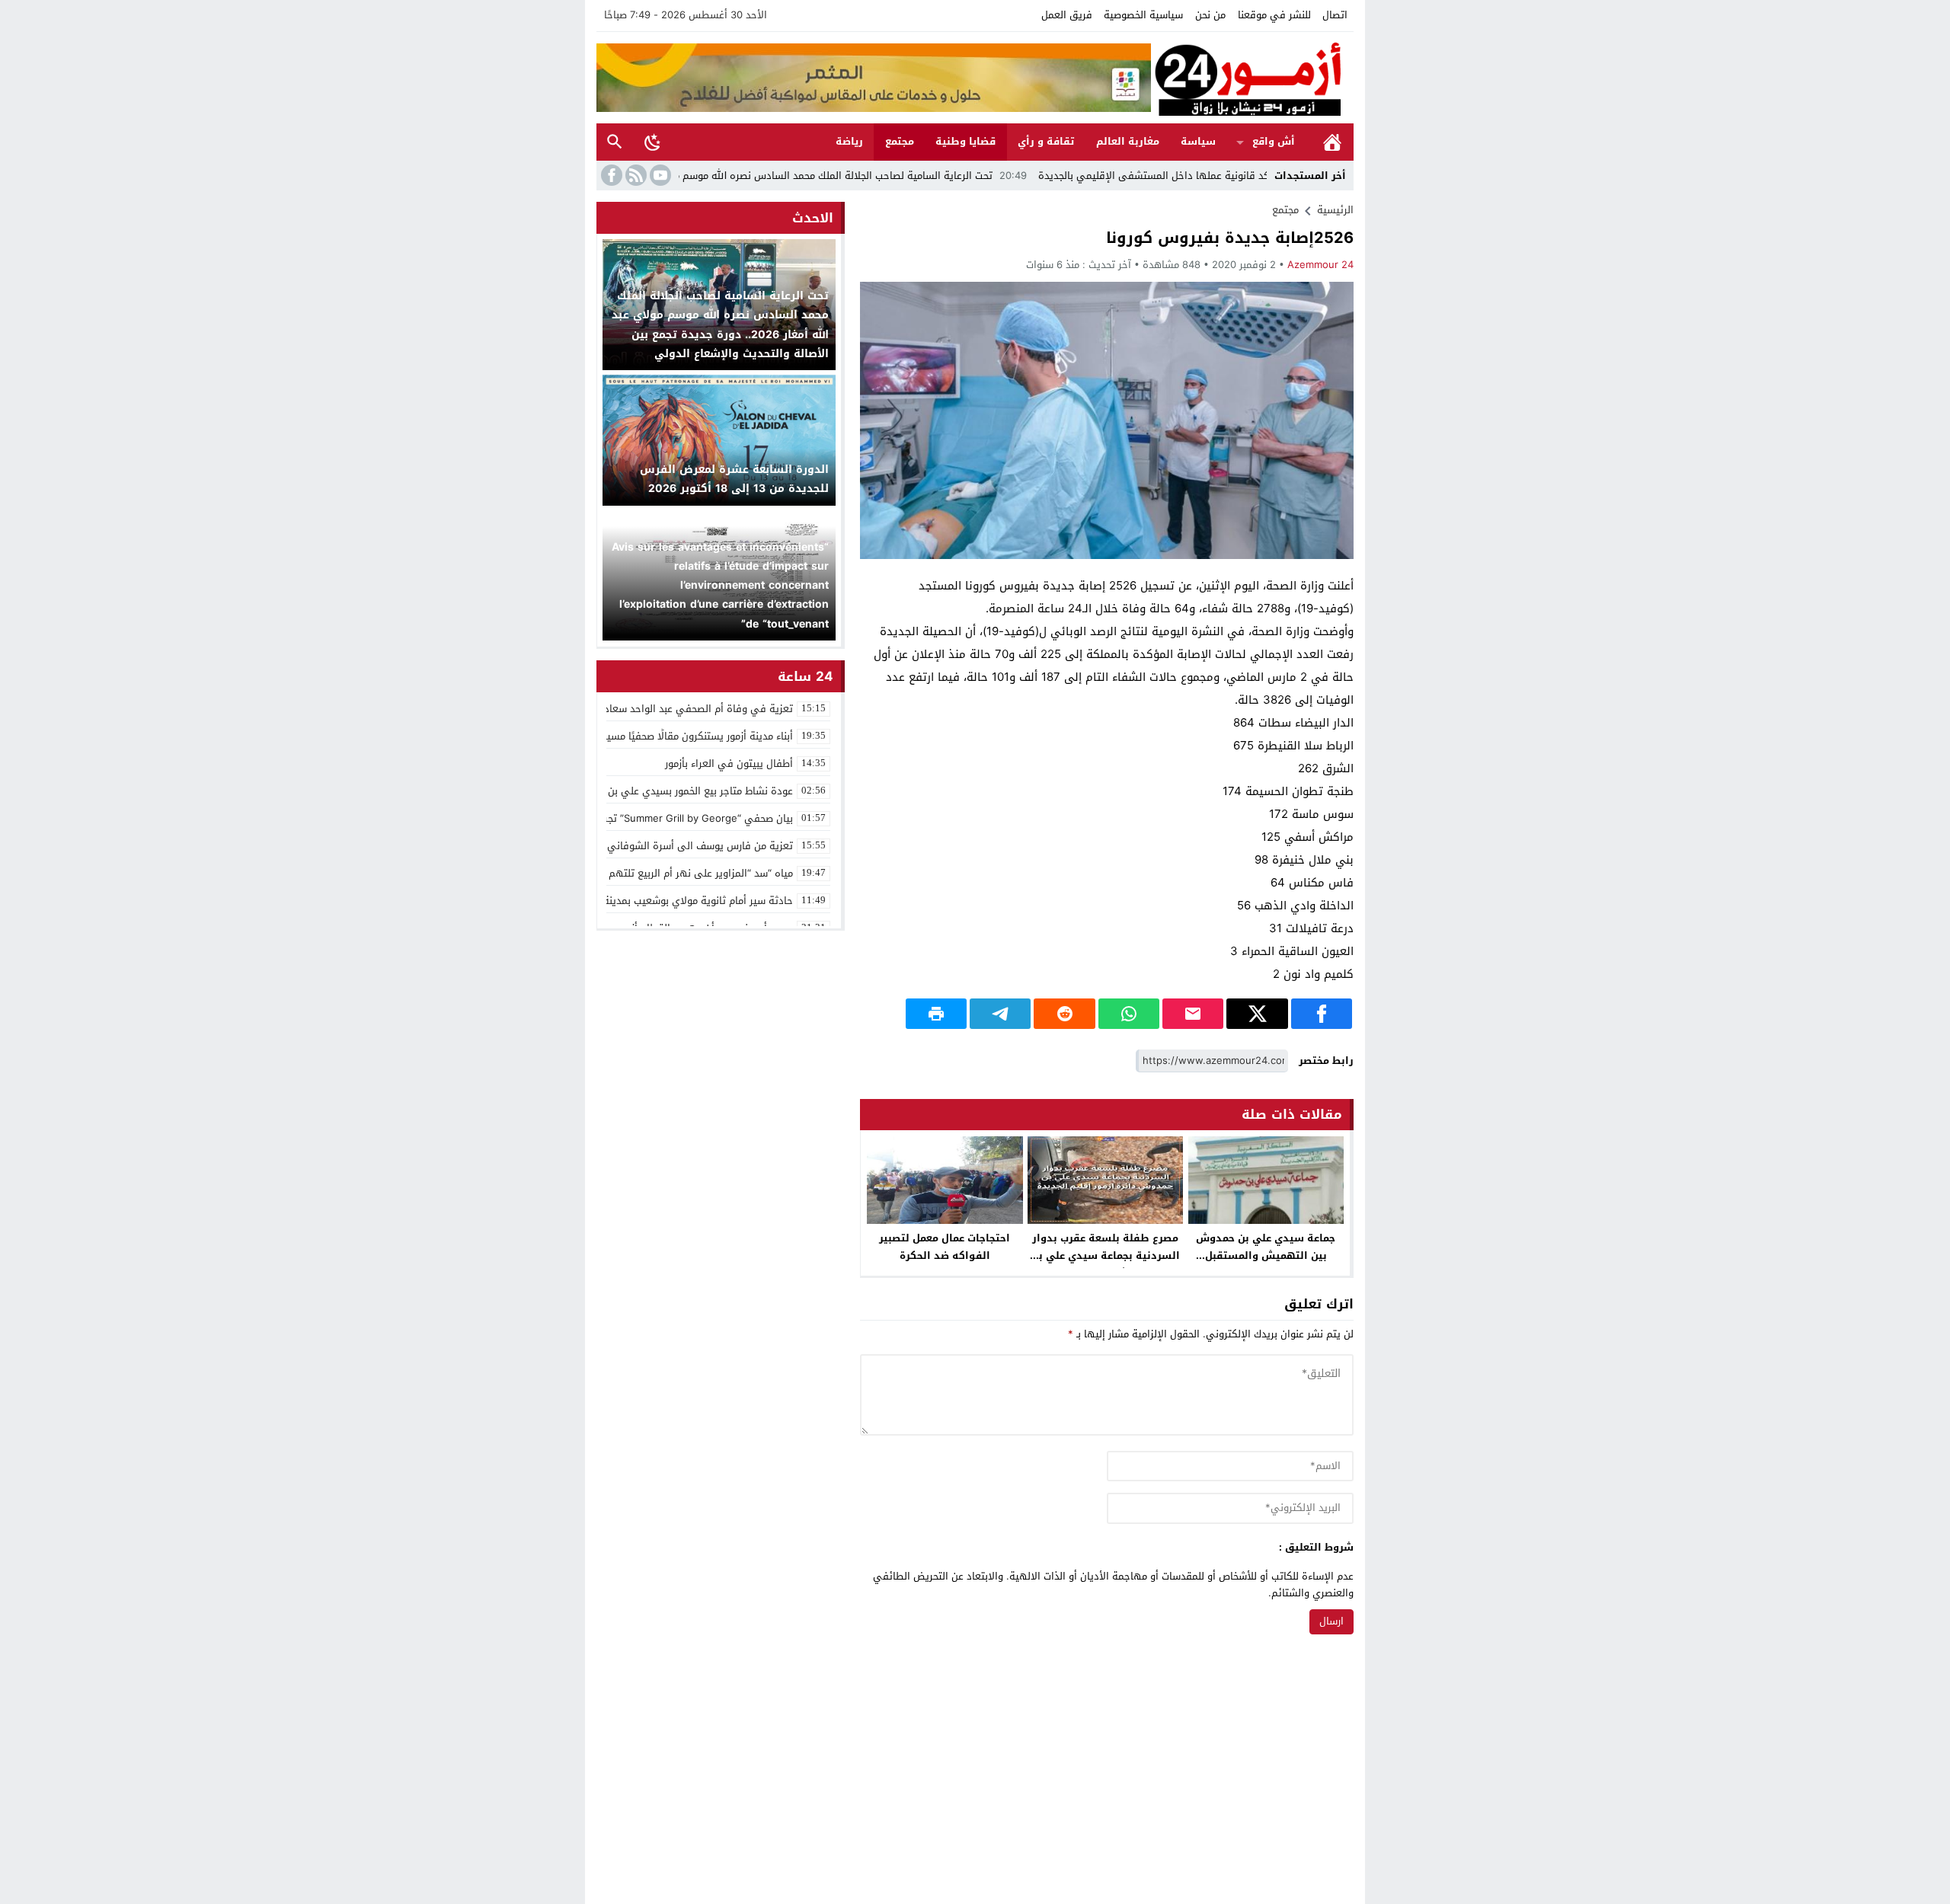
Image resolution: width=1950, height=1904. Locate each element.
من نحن (1210, 15)
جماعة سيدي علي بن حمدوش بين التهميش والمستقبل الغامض (1266, 1255)
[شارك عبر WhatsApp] (1129, 1014)
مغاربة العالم (1128, 141)
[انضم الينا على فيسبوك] (610, 175)
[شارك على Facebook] (1322, 1014)
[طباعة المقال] (936, 1014)
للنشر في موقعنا (1274, 15)
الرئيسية (1332, 142)
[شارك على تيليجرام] (1000, 1014)
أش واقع (1274, 141)
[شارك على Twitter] (1257, 1014)
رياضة (849, 141)
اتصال (1335, 15)
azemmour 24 (1320, 265)
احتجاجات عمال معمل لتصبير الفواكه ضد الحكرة (945, 1247)
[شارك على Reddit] (1064, 1014)
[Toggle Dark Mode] (653, 142)
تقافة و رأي (1046, 141)
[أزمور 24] (1252, 78)
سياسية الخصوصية (1143, 15)
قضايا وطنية (965, 141)
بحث (615, 142)
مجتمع (900, 141)
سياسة (1198, 141)
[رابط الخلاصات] (635, 175)
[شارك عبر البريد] (1193, 1014)
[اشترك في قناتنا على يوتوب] (659, 175)
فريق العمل (1067, 15)
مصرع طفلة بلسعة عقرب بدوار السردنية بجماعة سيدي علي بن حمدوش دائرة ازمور (1106, 1255)
